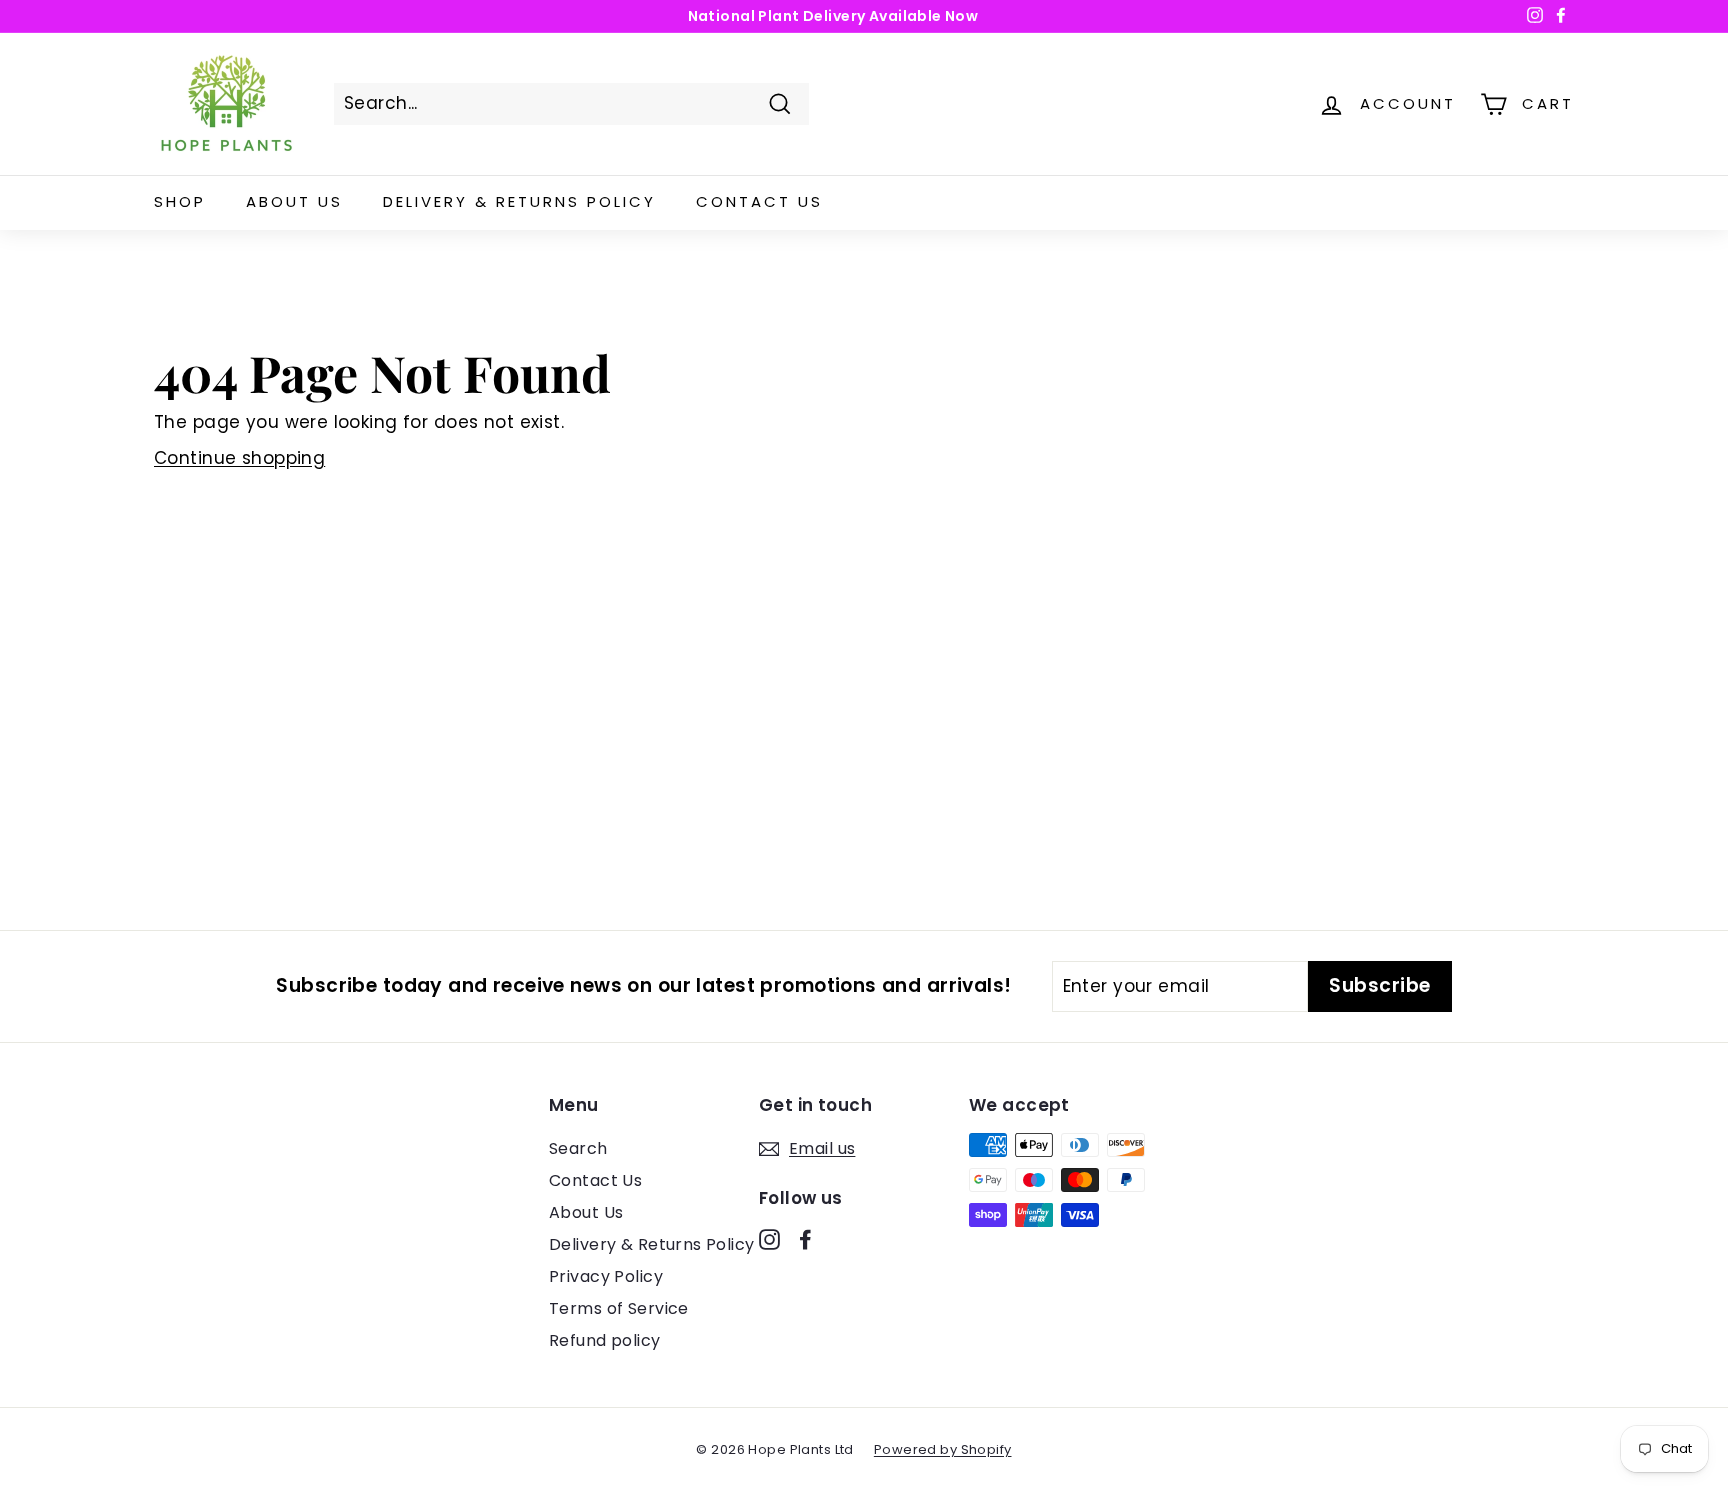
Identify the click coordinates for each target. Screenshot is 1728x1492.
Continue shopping (239, 458)
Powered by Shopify (943, 1449)
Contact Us (759, 201)
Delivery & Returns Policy (519, 201)
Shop (180, 201)
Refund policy (605, 1340)
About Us (294, 201)
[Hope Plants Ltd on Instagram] (769, 1239)
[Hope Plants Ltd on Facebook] (805, 1239)
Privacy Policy (606, 1276)
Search (578, 1148)
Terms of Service (619, 1308)
